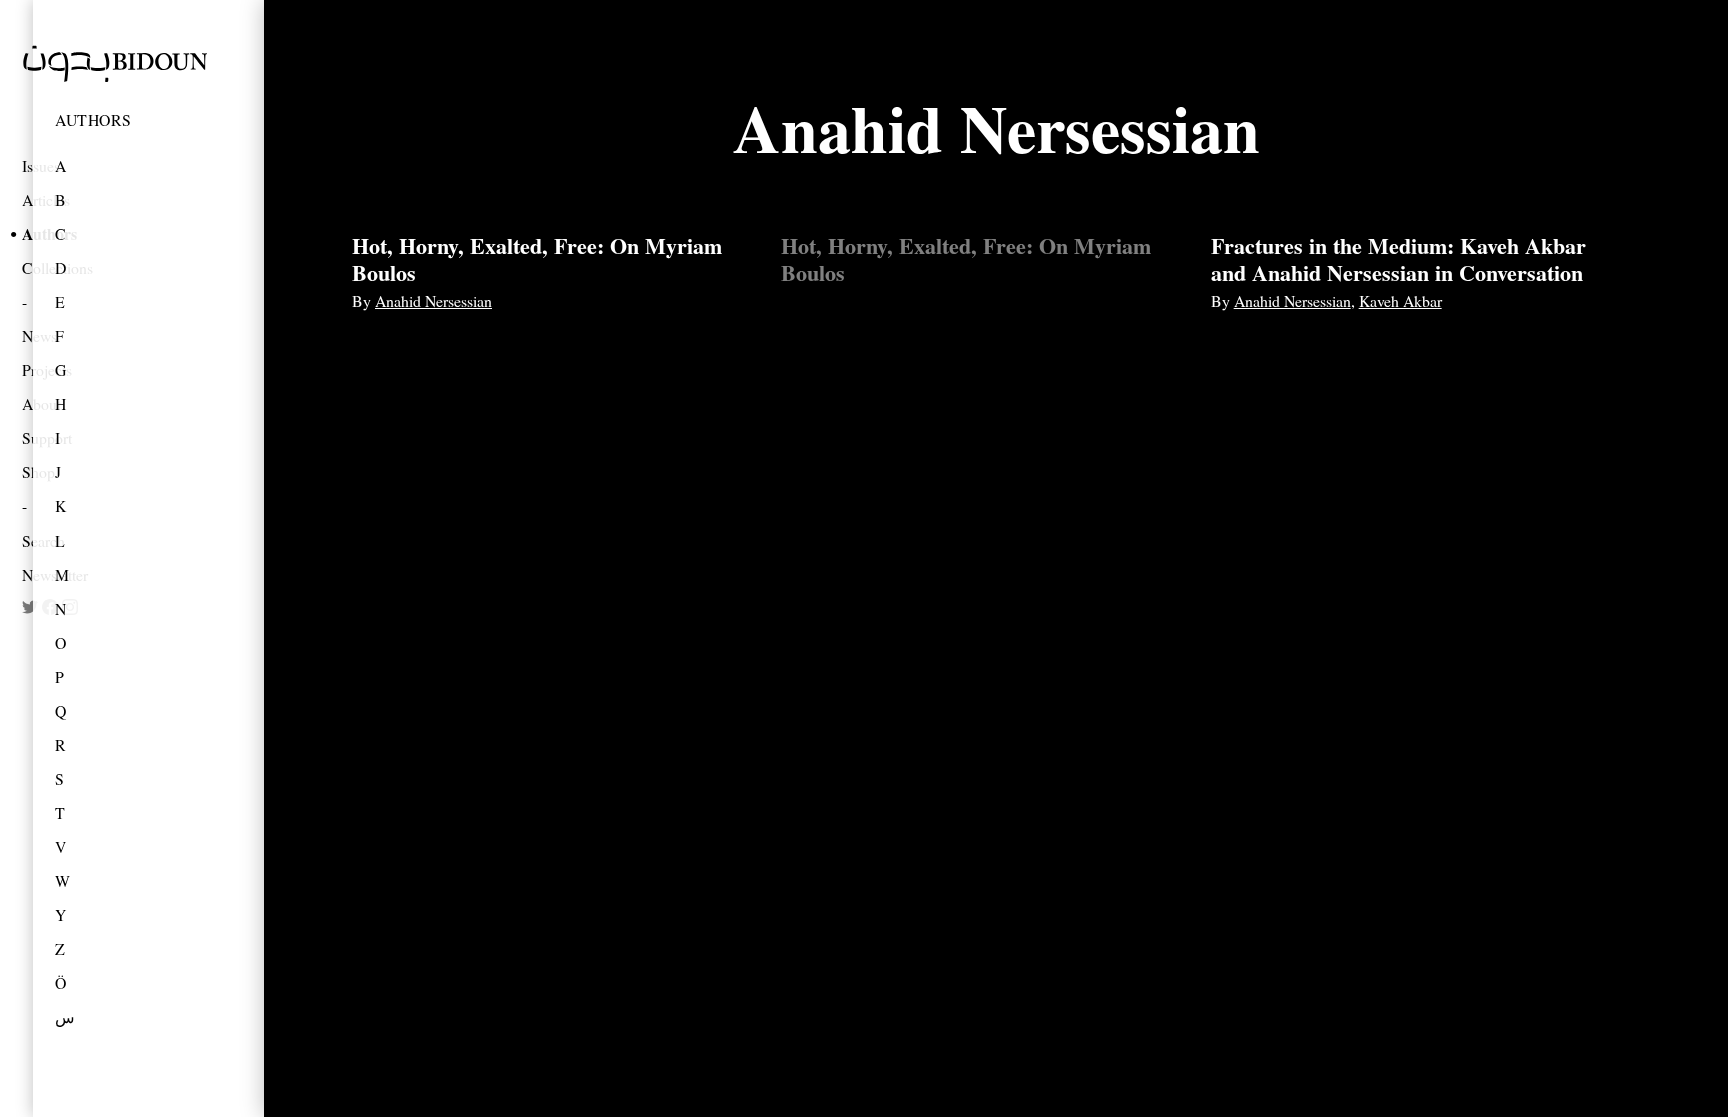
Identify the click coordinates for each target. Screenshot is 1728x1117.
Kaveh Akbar (1400, 300)
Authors (93, 119)
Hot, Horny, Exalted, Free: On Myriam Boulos (537, 258)
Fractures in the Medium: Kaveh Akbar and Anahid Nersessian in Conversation (1398, 258)
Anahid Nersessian (433, 300)
